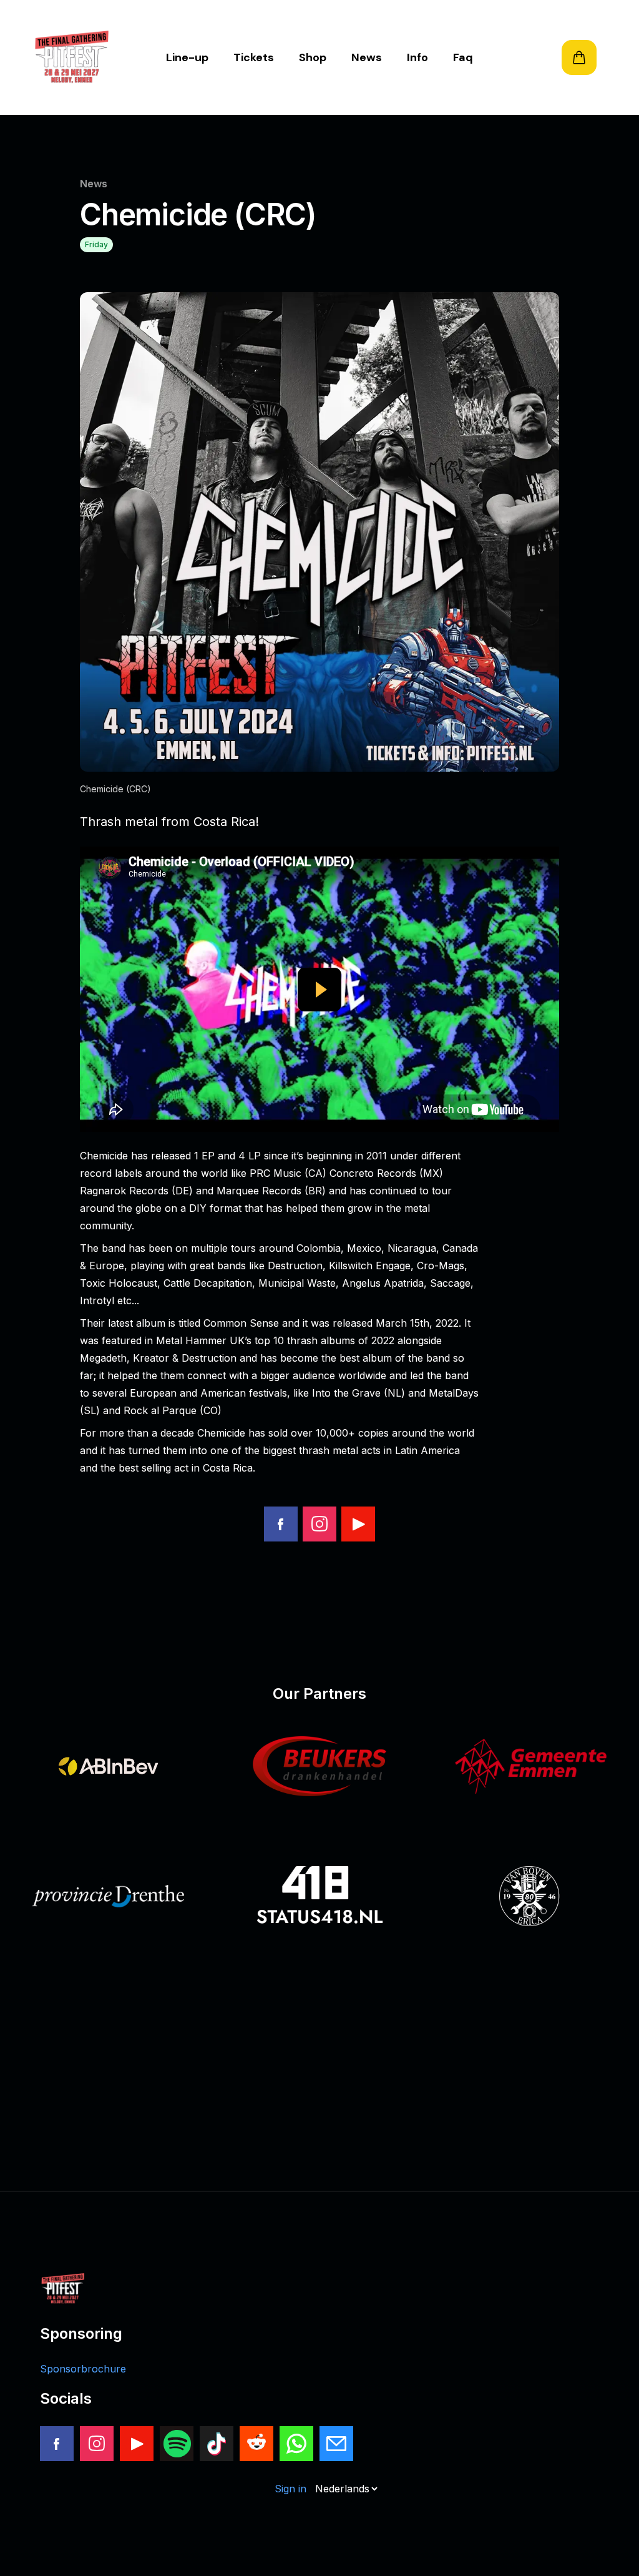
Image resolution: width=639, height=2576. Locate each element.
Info (417, 57)
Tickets (254, 57)
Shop (313, 57)
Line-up (187, 57)
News (367, 57)
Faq (463, 57)
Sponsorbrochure (83, 2369)
